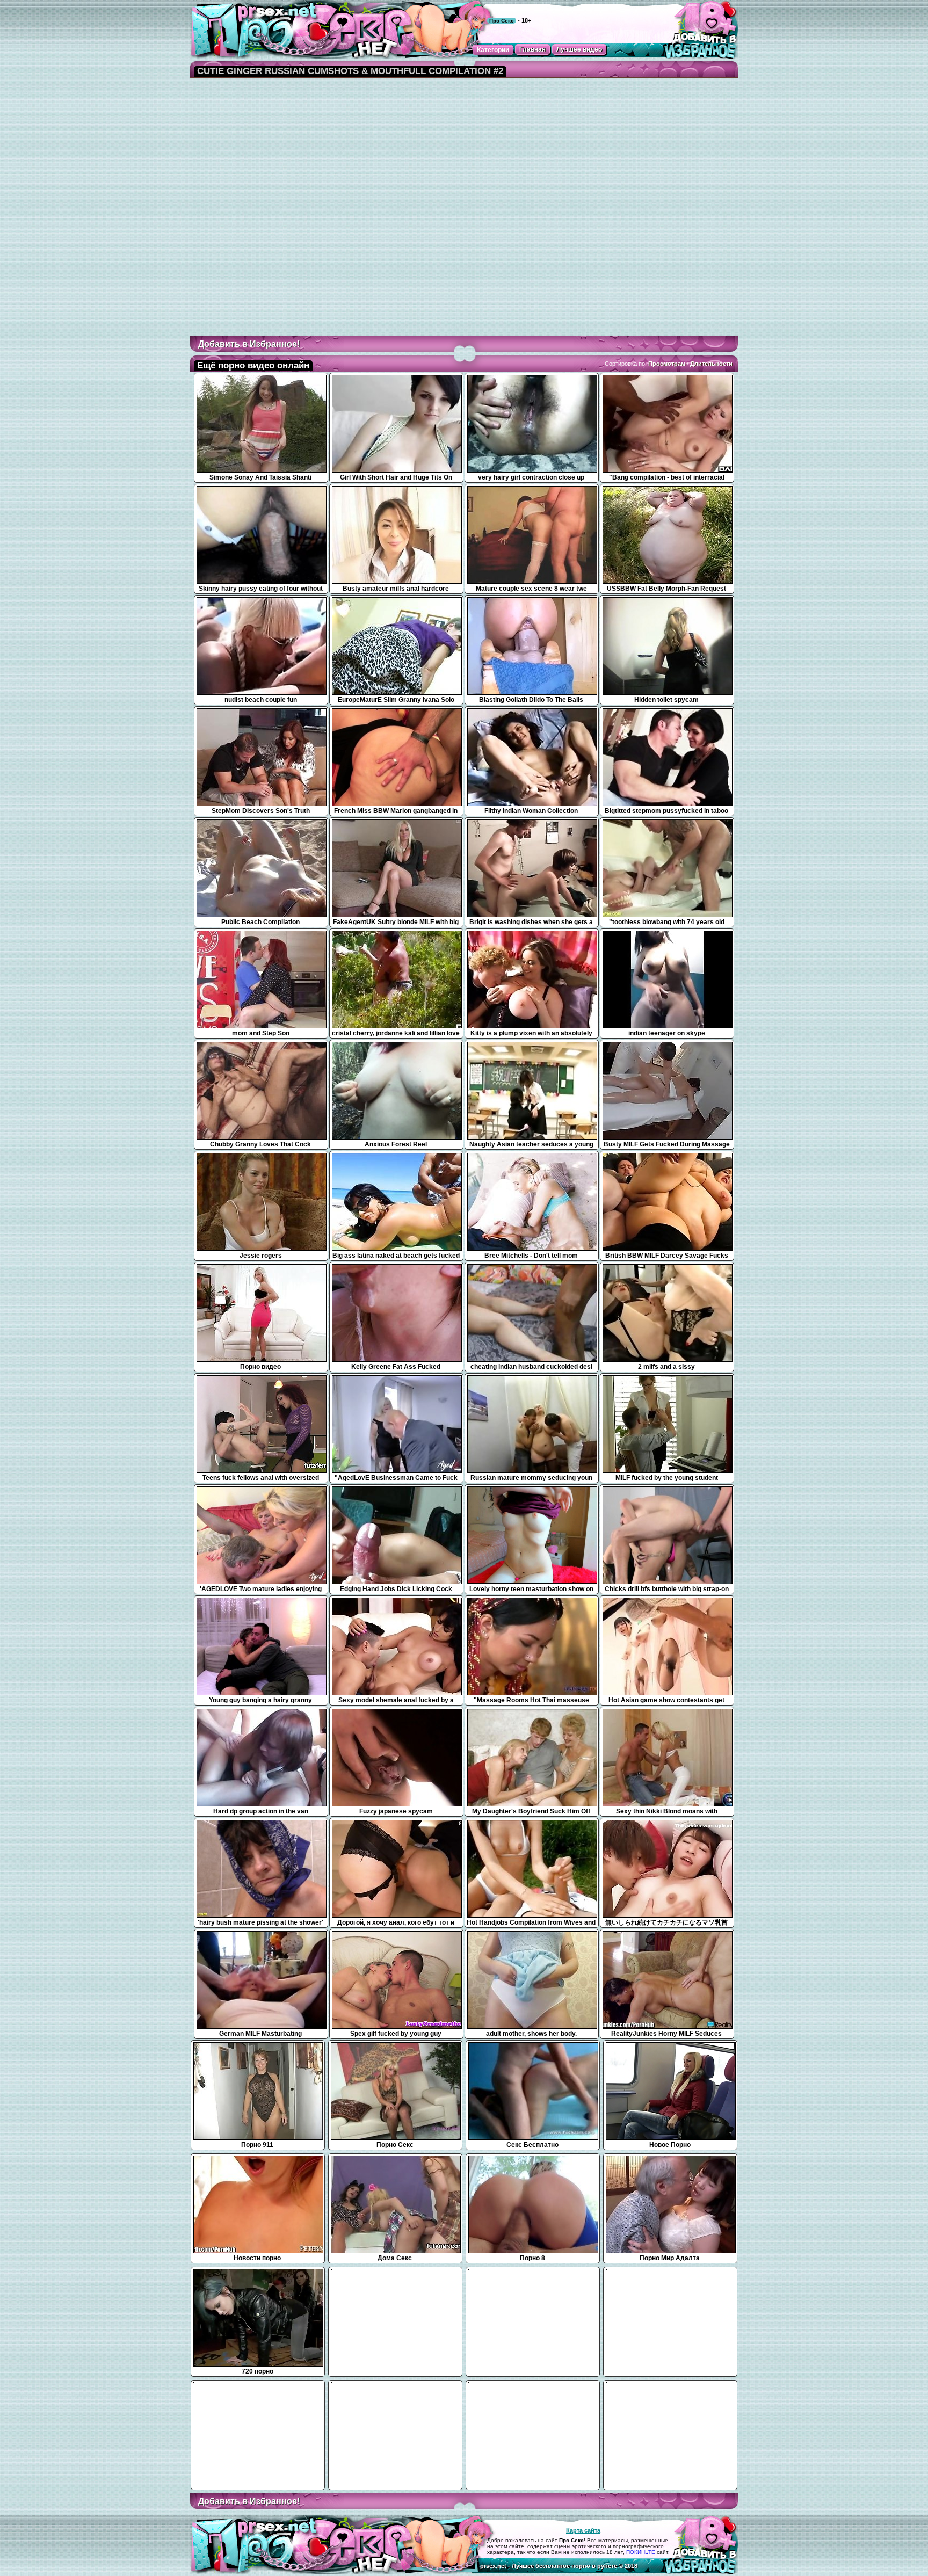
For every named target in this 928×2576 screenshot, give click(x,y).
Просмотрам (667, 364)
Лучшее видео (579, 49)
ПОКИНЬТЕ (641, 2552)
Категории (493, 50)
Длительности (711, 364)
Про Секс (502, 21)
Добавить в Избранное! (249, 344)
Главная (532, 49)
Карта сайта (583, 2530)
